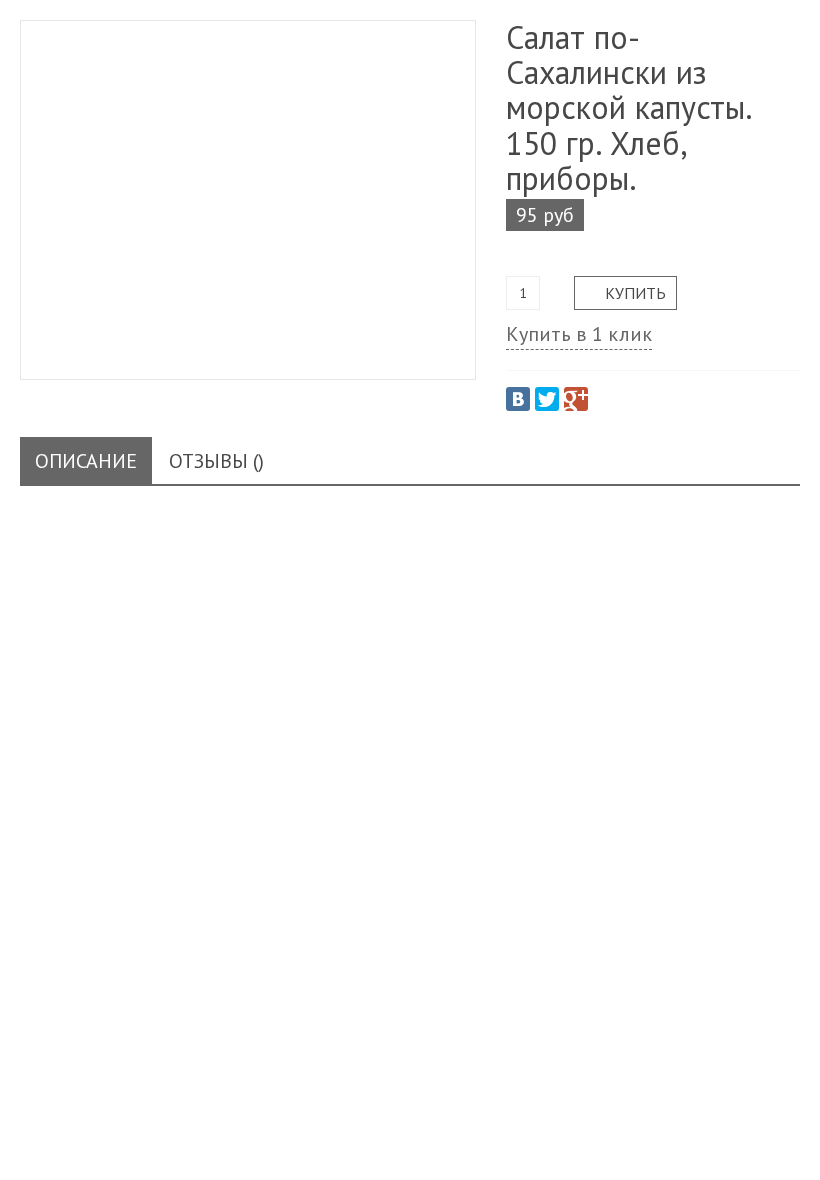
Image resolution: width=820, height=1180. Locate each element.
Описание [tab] (86, 461)
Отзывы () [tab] (216, 461)
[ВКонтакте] (518, 399)
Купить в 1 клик (579, 334)
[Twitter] (547, 399)
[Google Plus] (576, 399)
